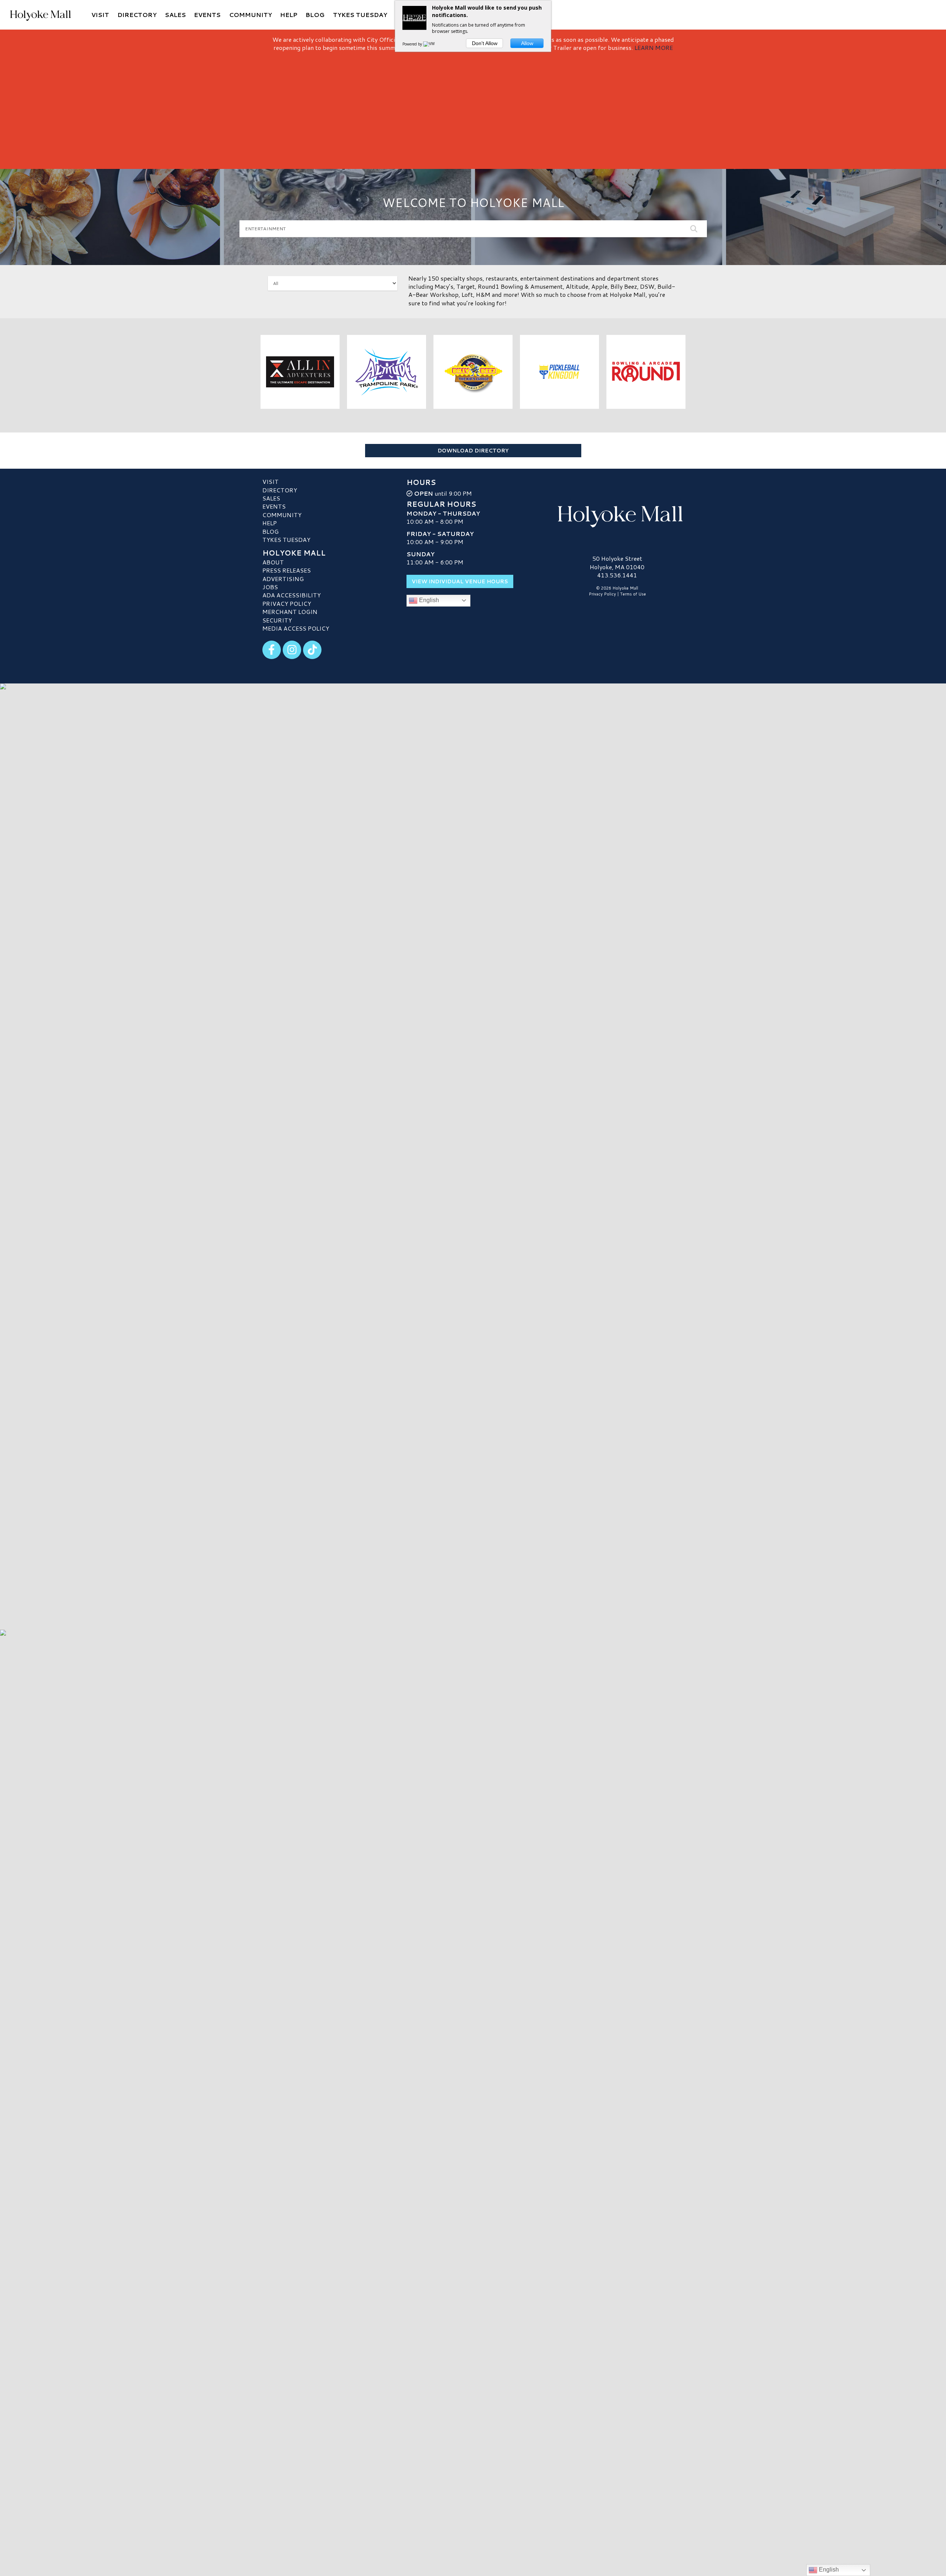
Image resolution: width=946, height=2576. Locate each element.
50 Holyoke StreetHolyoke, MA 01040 (617, 562)
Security (277, 620)
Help (270, 523)
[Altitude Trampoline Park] (387, 372)
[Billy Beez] (473, 372)
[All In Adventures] (300, 372)
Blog (270, 531)
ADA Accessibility (292, 595)
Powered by (413, 44)
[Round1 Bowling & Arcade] (646, 372)
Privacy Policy (287, 603)
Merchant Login (290, 612)
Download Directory (473, 451)
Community (282, 515)
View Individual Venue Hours (460, 581)
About (273, 562)
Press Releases (287, 570)
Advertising (283, 579)
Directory (280, 490)
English (428, 600)
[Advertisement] (473, 108)
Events (274, 506)
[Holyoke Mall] (617, 515)
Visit (270, 481)
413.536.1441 (617, 575)
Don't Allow (485, 43)
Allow (527, 43)
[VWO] (431, 44)
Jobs (270, 587)
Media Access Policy (296, 628)
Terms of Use (633, 594)
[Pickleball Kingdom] (560, 372)
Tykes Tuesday (286, 539)
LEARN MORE (654, 47)
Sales (271, 498)
